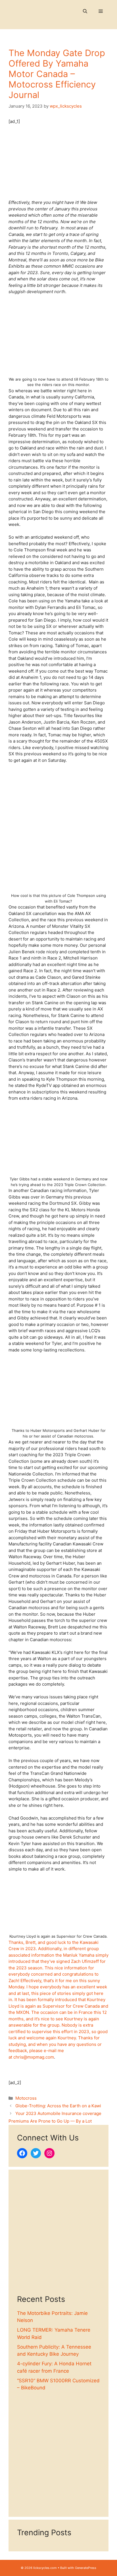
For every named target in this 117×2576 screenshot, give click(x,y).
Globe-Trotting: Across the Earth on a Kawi (58, 2106)
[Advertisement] (58, 2236)
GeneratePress (86, 2568)
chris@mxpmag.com (34, 2057)
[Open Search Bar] (85, 11)
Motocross (26, 2098)
